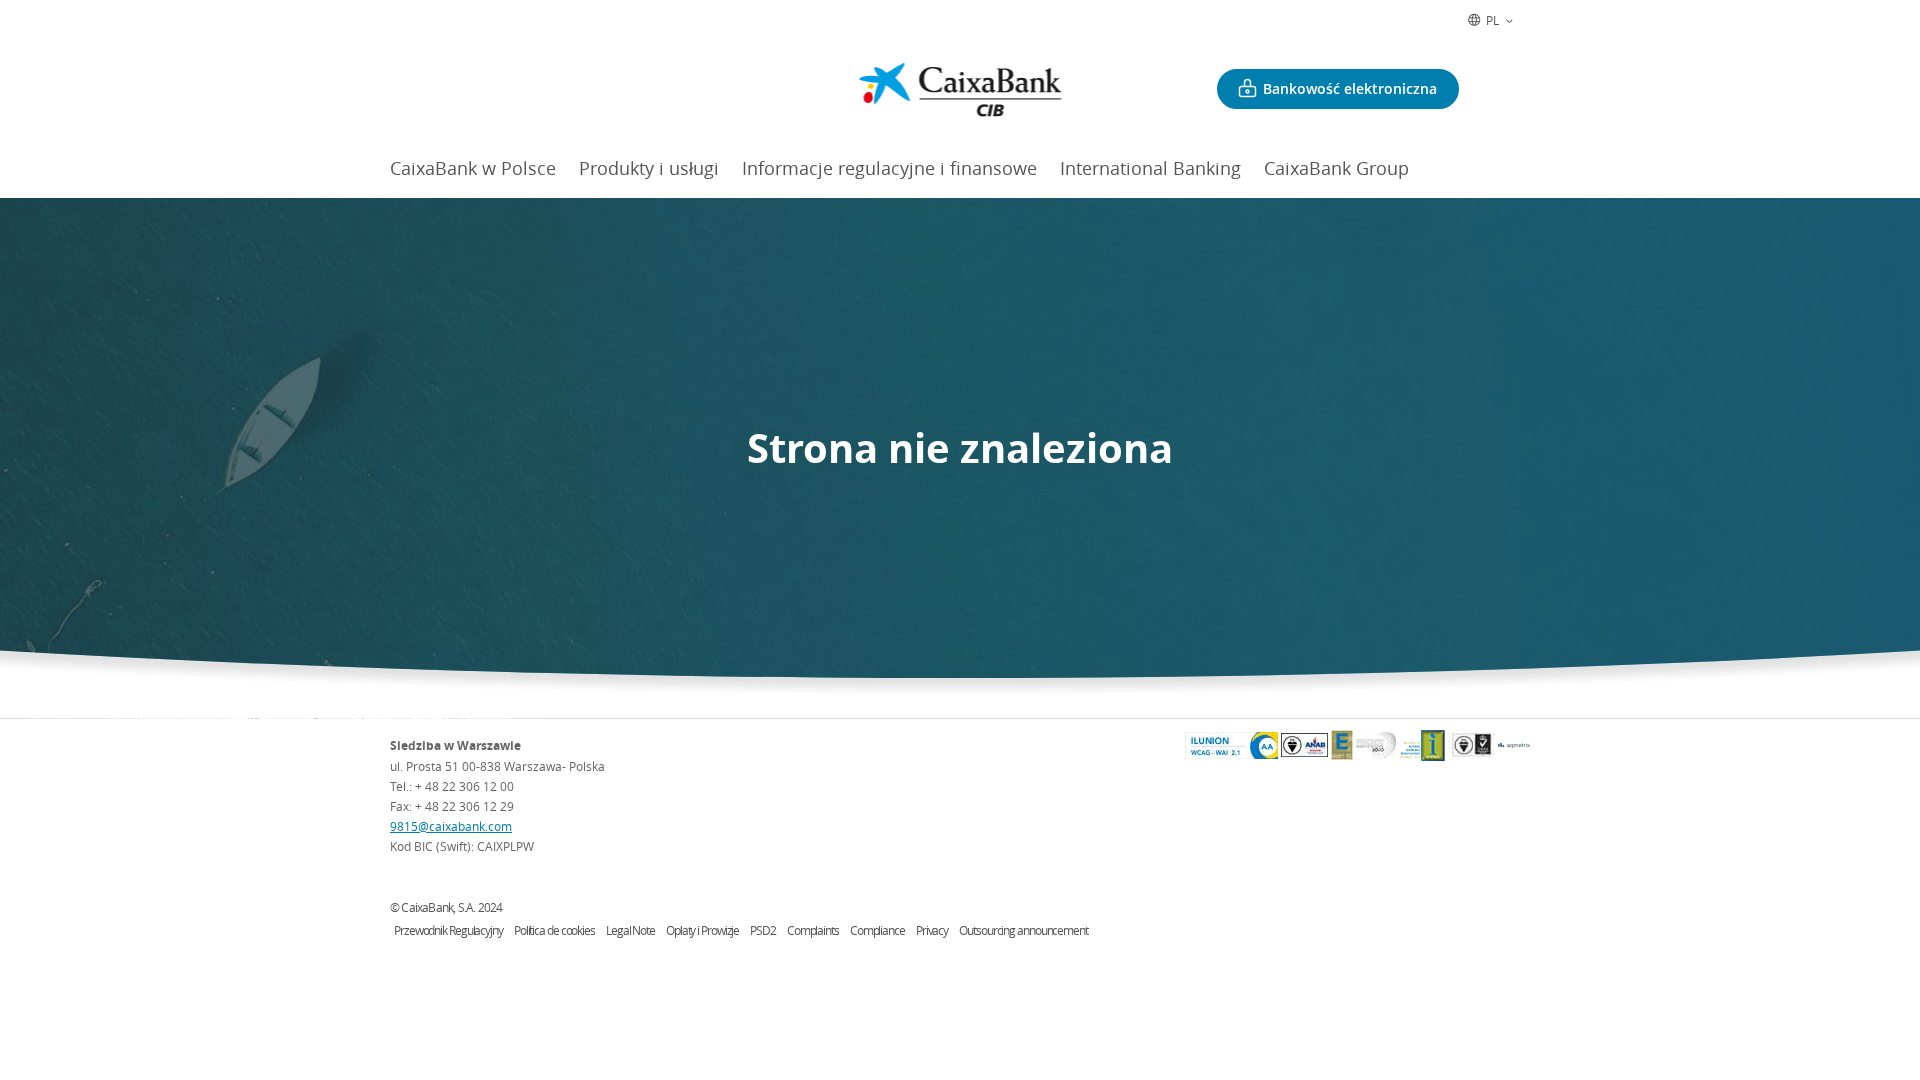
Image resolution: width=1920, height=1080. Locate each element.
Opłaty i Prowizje (702, 930)
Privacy (932, 930)
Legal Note (630, 930)
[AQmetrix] (1514, 745)
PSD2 (763, 930)
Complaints (813, 930)
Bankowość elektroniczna (1350, 88)
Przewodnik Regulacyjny (448, 930)
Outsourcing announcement (1023, 930)
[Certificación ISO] (1471, 745)
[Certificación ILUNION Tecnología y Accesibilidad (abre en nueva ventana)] (1231, 745)
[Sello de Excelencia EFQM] (1342, 745)
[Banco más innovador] (1422, 745)
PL (1492, 20)
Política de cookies (554, 930)
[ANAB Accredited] (1304, 745)
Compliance (877, 930)
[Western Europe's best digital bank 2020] (1376, 745)
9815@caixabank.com (451, 826)
